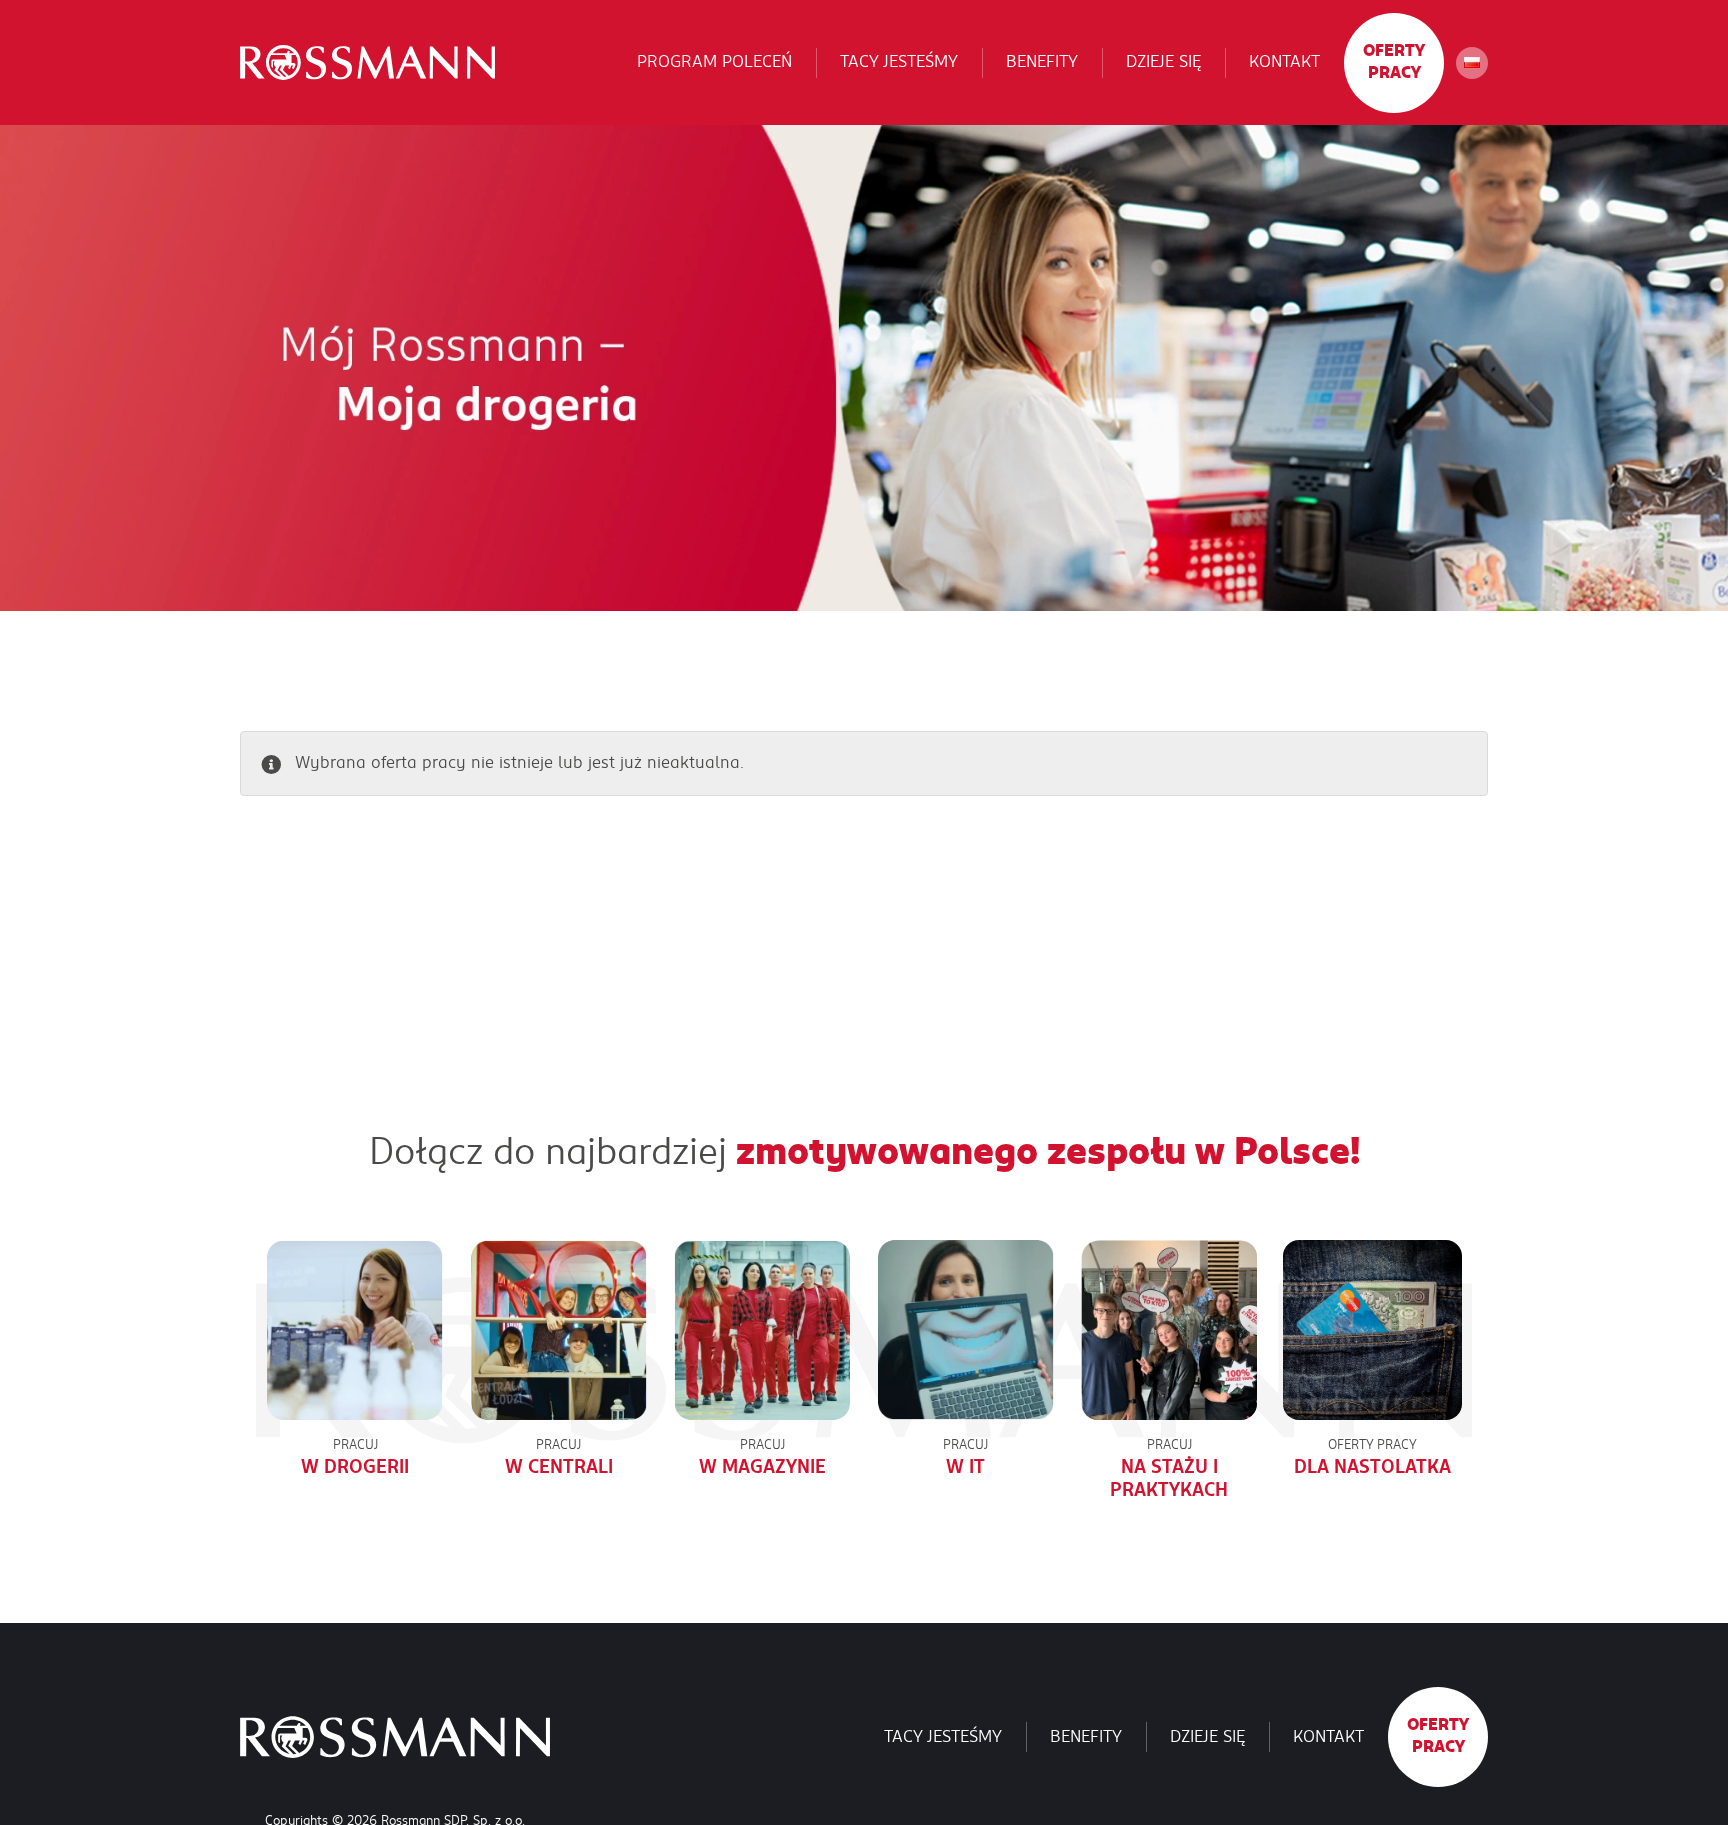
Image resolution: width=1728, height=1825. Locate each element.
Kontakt (1284, 62)
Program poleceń (714, 62)
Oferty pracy (1394, 62)
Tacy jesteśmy (899, 62)
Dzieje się (1163, 62)
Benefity (1042, 62)
